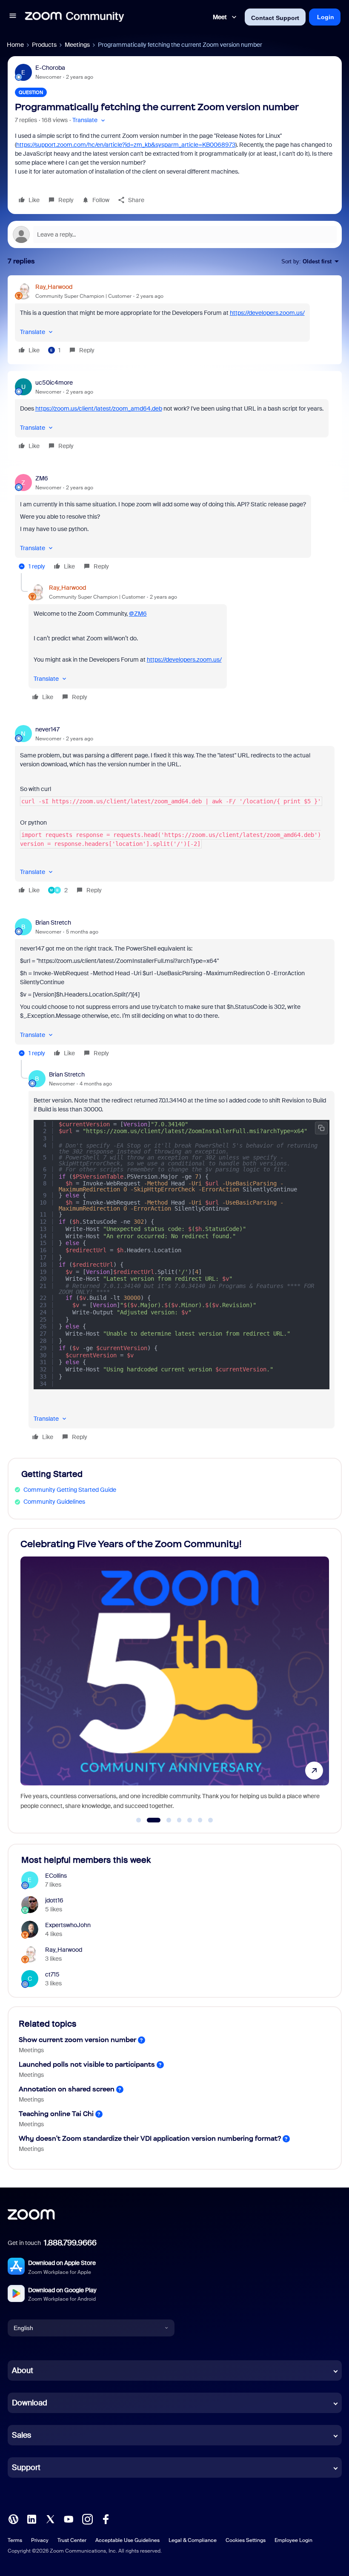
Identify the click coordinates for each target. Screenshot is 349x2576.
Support (26, 2467)
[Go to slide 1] (139, 1820)
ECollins (56, 1876)
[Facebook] (106, 2519)
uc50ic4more (54, 383)
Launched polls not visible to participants (87, 2064)
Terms (15, 2540)
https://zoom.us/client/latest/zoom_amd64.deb (99, 408)
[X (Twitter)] (50, 2519)
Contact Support (275, 18)
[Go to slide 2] (149, 1820)
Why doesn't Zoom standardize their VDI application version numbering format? (150, 2138)
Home (15, 45)
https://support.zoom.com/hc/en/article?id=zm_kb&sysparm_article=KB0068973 (126, 145)
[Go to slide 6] (200, 1820)
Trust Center (72, 2540)
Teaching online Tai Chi (56, 2114)
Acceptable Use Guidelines (127, 2540)
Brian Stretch (53, 922)
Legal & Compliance (193, 2540)
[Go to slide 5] (190, 1820)
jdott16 (54, 1900)
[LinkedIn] (31, 2519)
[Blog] (13, 2519)
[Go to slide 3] (164, 1820)
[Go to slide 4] (179, 1820)
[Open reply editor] (175, 234)
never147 (47, 729)
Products (44, 45)
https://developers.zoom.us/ (267, 313)
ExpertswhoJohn (68, 1925)
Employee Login (293, 2540)
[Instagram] (87, 2519)
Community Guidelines (54, 1502)
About (23, 2370)
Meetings (77, 45)
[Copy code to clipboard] (321, 1128)
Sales (21, 2435)
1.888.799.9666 (70, 2243)
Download (30, 2403)
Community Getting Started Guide (70, 1490)
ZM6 (42, 478)
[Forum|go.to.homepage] (74, 17)
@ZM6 (138, 614)
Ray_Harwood (54, 287)
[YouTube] (69, 2519)
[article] (175, 320)
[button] (13, 17)
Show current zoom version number (77, 2040)
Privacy (40, 2540)
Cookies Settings (246, 2540)
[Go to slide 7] (211, 1820)
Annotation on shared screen (67, 2089)
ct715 (52, 1974)
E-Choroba (50, 68)
